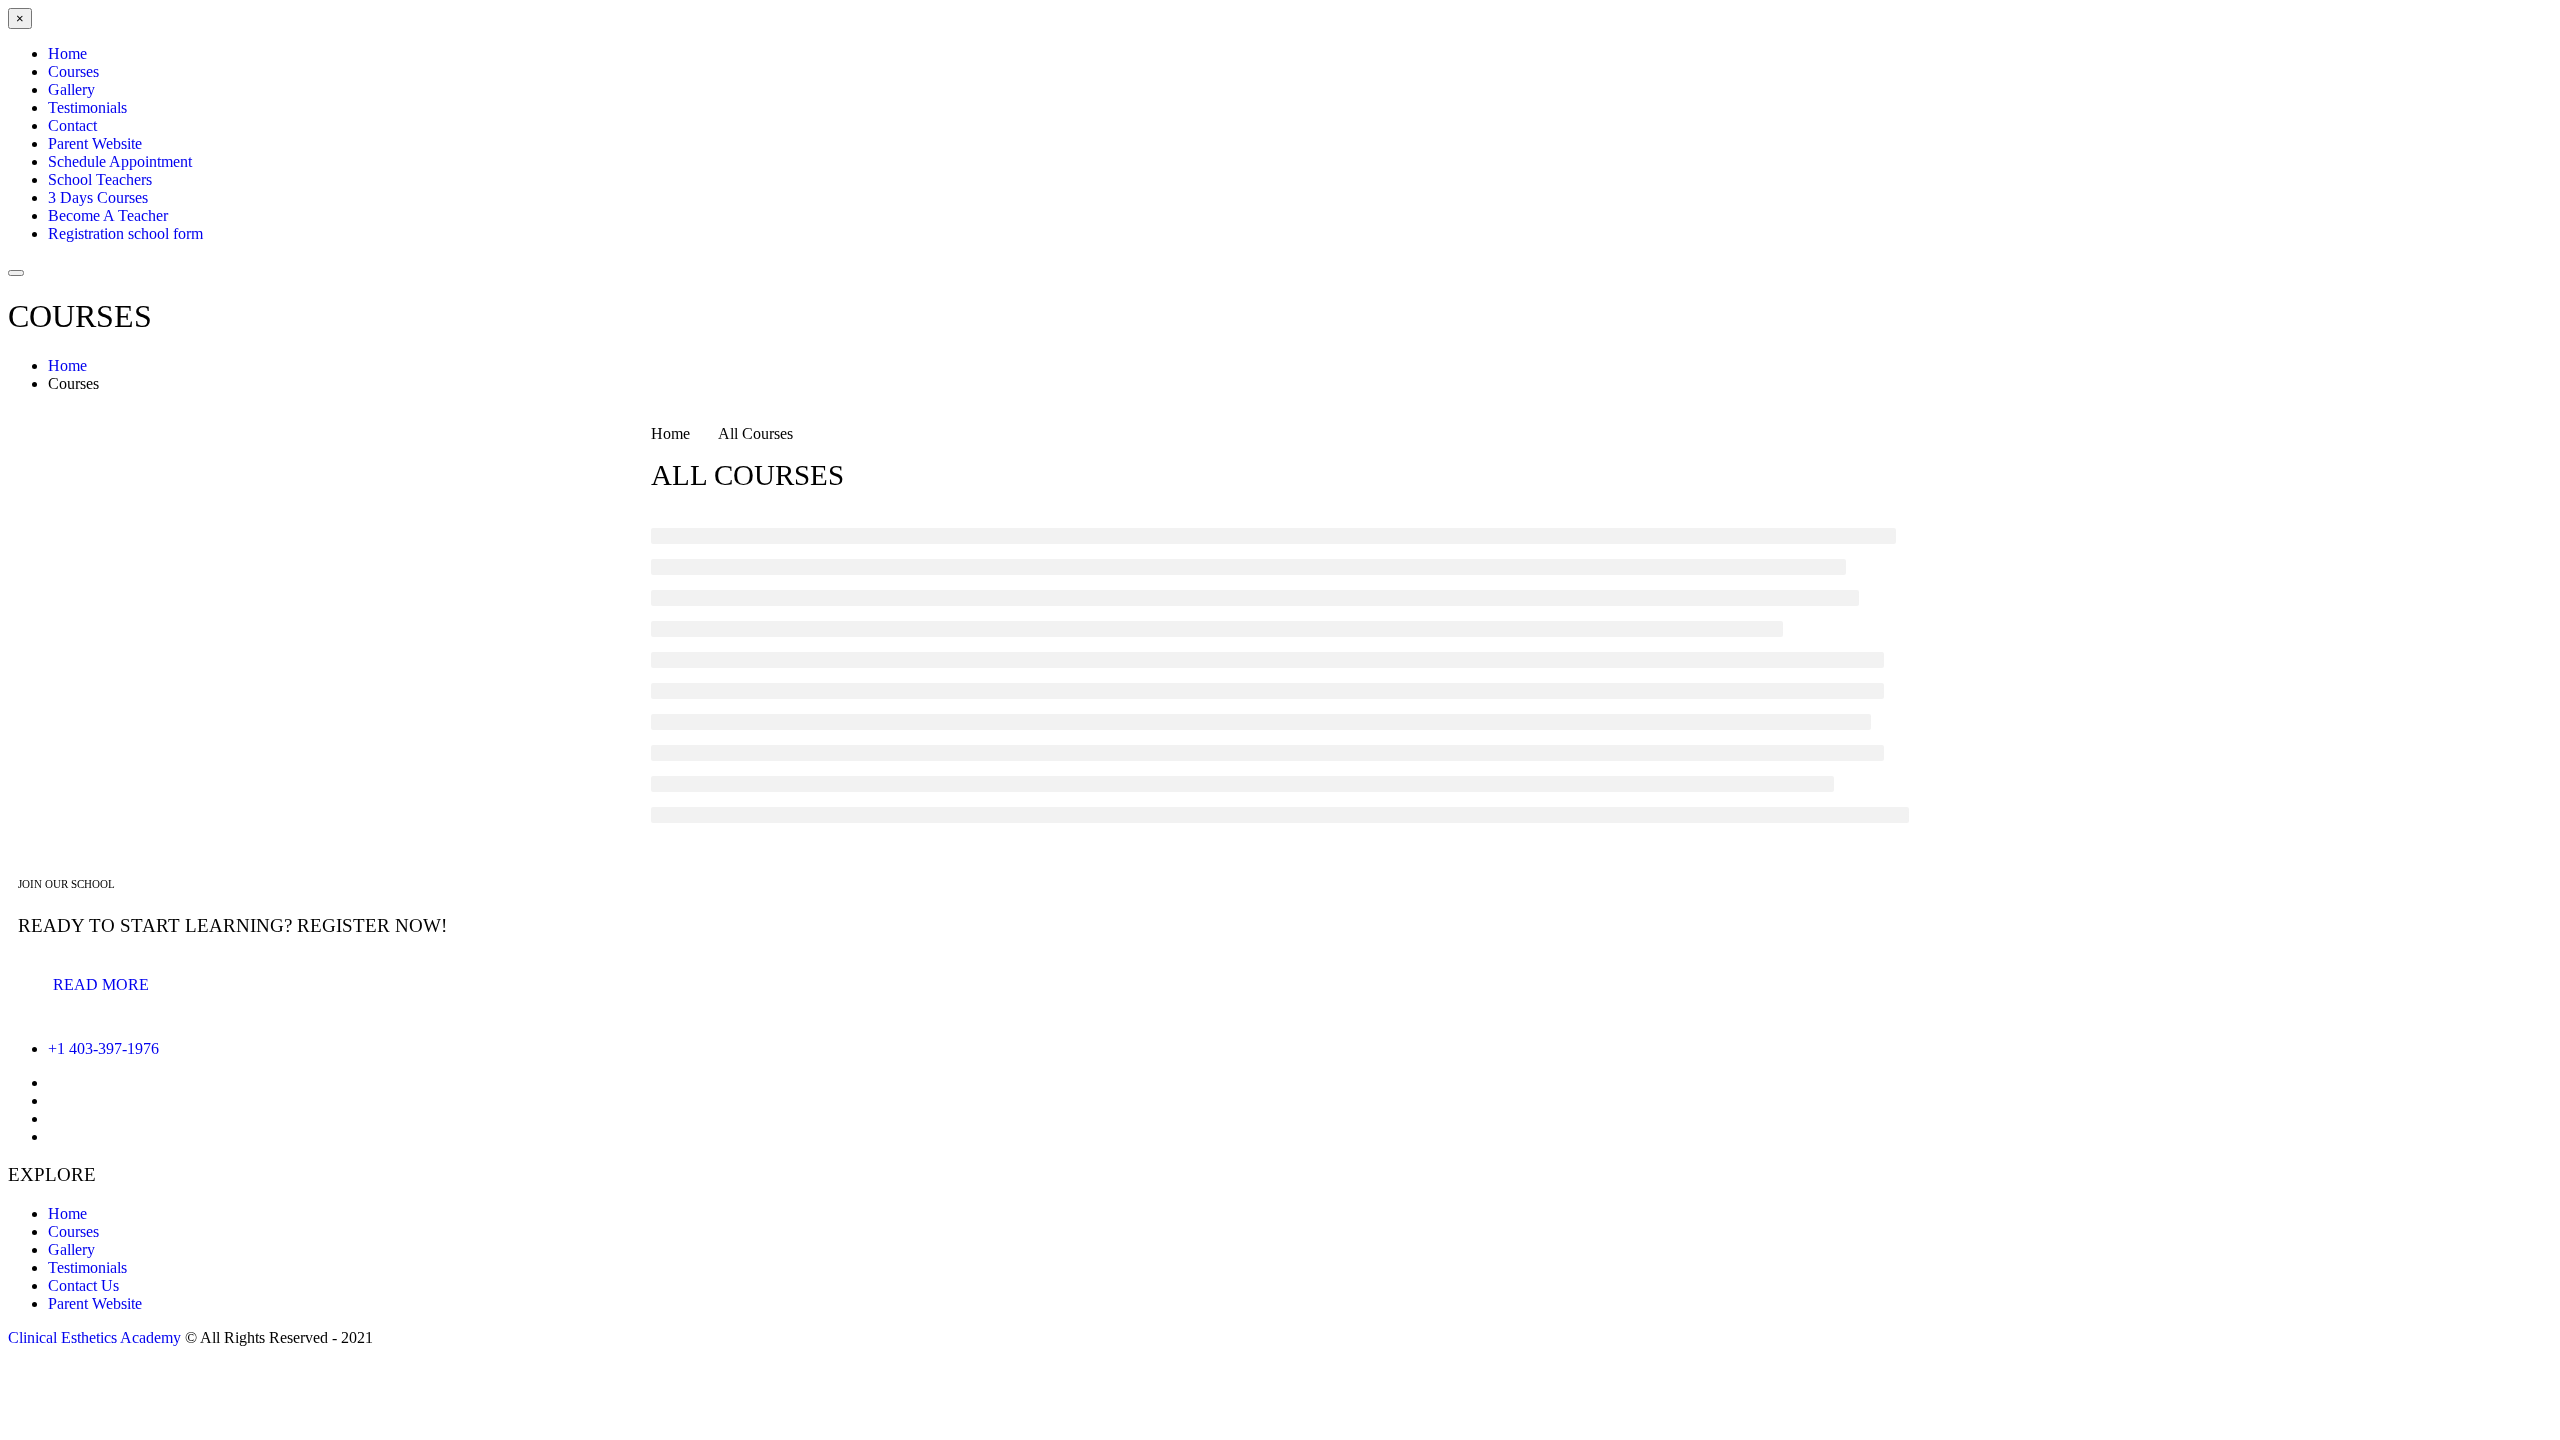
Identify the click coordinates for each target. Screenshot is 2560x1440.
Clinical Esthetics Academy (94, 1337)
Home (67, 1213)
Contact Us (83, 1285)
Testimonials (87, 1267)
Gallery (71, 1249)
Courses (73, 1231)
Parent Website (95, 1303)
